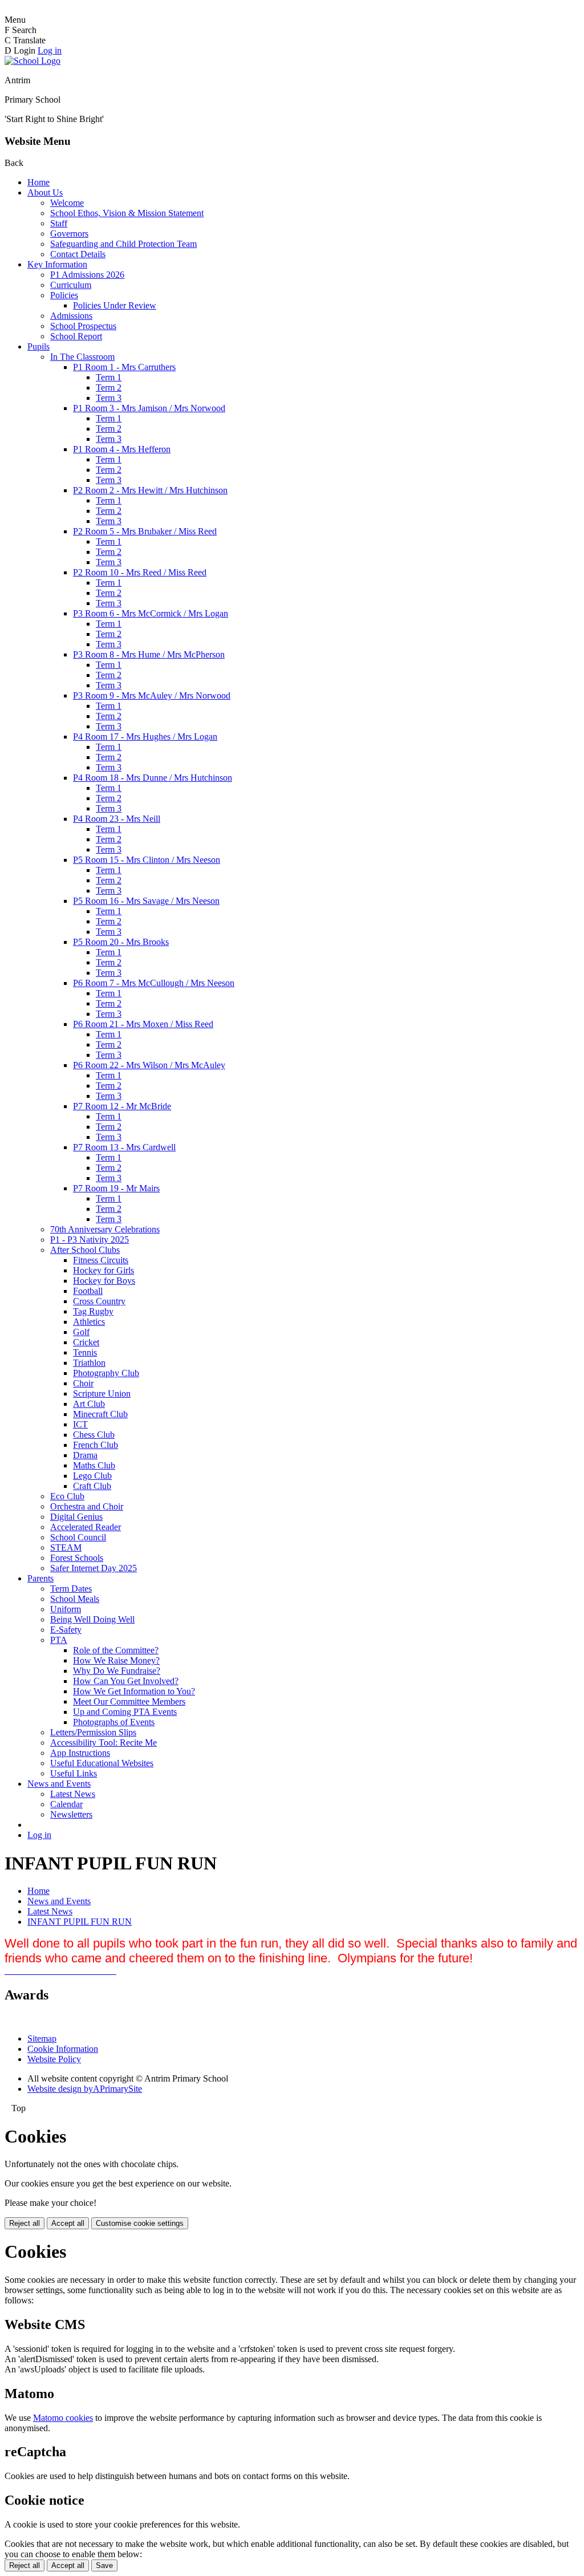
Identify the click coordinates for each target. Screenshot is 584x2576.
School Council (78, 1537)
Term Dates (71, 1589)
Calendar (66, 1804)
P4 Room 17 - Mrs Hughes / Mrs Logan (145, 737)
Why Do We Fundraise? (117, 1671)
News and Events (59, 1784)
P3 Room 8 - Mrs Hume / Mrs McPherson (149, 654)
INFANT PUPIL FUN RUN (80, 1922)
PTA (59, 1640)
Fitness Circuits (101, 1260)
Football (88, 1291)
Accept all (68, 2223)
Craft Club (92, 1486)
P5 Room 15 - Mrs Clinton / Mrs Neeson (147, 860)
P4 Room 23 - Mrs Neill (117, 819)
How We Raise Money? (116, 1660)
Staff (59, 223)
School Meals (75, 1599)
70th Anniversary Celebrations (105, 1229)
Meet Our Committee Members (129, 1701)
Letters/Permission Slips (93, 1732)
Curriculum (71, 285)
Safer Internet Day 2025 (94, 1568)
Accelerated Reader (86, 1527)
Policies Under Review (115, 305)
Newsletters (71, 1814)
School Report (76, 336)
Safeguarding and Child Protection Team (123, 244)
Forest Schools (77, 1558)
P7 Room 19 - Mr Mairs (116, 1188)
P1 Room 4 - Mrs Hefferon (122, 449)
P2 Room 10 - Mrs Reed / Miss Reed (140, 572)
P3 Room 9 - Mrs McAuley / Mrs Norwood (152, 695)
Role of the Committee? (116, 1650)
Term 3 (109, 398)
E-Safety (66, 1630)
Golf (81, 1332)
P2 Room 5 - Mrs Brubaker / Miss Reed (145, 531)
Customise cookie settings (140, 2223)
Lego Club (92, 1476)
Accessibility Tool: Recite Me (104, 1743)
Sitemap (42, 2039)
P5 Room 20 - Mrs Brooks (121, 942)
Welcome (67, 203)
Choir (83, 1383)
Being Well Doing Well (92, 1619)
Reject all (25, 2223)
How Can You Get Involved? (126, 1681)
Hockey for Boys (104, 1281)
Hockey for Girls (104, 1270)
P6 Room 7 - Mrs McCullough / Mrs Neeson (154, 983)
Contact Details (78, 254)
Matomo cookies (63, 2418)
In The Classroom (82, 357)
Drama (85, 1455)
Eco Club (67, 1496)
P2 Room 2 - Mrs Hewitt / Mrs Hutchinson (150, 490)
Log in (50, 50)
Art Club (89, 1404)
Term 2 (109, 388)
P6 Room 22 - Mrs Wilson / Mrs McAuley (149, 1065)
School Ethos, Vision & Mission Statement (127, 213)
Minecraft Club (100, 1414)
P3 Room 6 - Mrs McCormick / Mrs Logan (151, 613)
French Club (96, 1445)
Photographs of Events (114, 1722)
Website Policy (54, 2059)
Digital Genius (76, 1517)
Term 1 (109, 377)
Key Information (57, 264)
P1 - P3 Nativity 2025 (90, 1240)
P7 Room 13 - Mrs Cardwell (124, 1147)
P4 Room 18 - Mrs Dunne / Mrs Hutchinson (153, 778)
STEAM (66, 1547)
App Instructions (80, 1753)
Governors (69, 234)
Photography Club (106, 1373)
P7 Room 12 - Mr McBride (122, 1106)
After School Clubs (85, 1250)
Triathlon (89, 1363)
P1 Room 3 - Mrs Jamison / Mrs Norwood (149, 408)
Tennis (85, 1352)
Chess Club (94, 1435)
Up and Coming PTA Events (125, 1712)
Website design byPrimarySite (85, 2089)
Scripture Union (102, 1394)
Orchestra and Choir (87, 1506)
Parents (40, 1578)
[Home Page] (33, 61)
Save (104, 2565)
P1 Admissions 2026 (87, 275)
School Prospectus (83, 326)
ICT (80, 1424)
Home (38, 182)
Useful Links (74, 1773)
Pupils (38, 346)
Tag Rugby (93, 1311)
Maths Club (94, 1465)
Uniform (66, 1609)
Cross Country (99, 1301)
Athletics (89, 1322)
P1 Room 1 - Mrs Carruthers (124, 367)
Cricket (86, 1342)
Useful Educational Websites (102, 1763)
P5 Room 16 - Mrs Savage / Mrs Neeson (146, 901)
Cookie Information (63, 2049)
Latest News (73, 1794)
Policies (64, 295)
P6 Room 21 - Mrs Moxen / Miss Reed (143, 1024)
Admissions (71, 316)
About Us (45, 192)
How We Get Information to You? (134, 1691)
